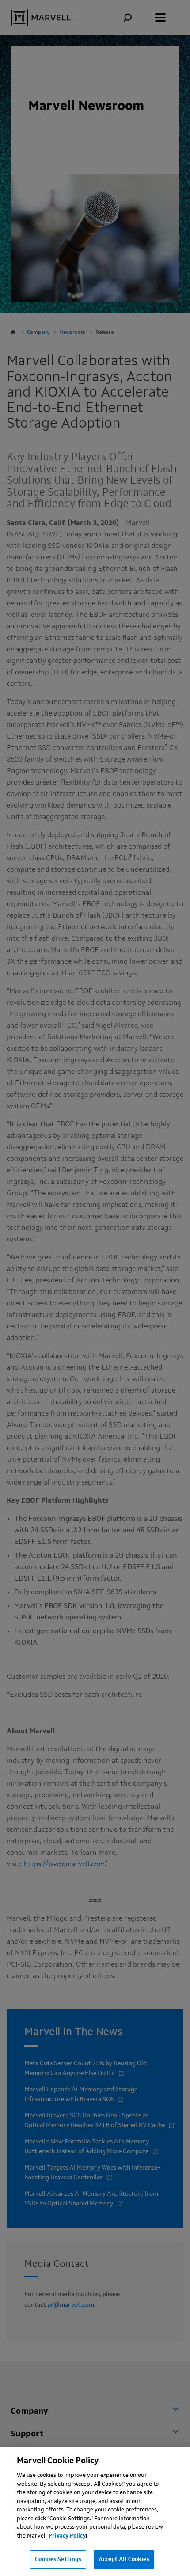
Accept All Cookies (124, 2559)
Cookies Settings (58, 2559)
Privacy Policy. (68, 2536)
